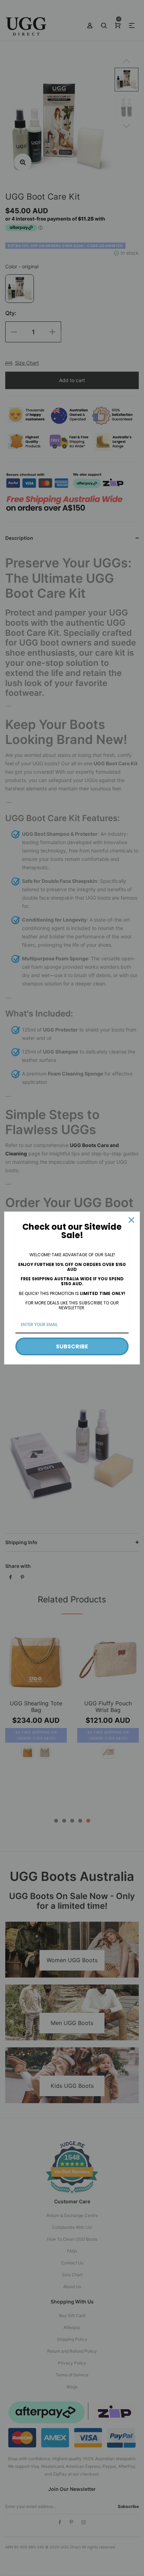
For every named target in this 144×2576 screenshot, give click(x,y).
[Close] (131, 1220)
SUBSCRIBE (72, 1346)
